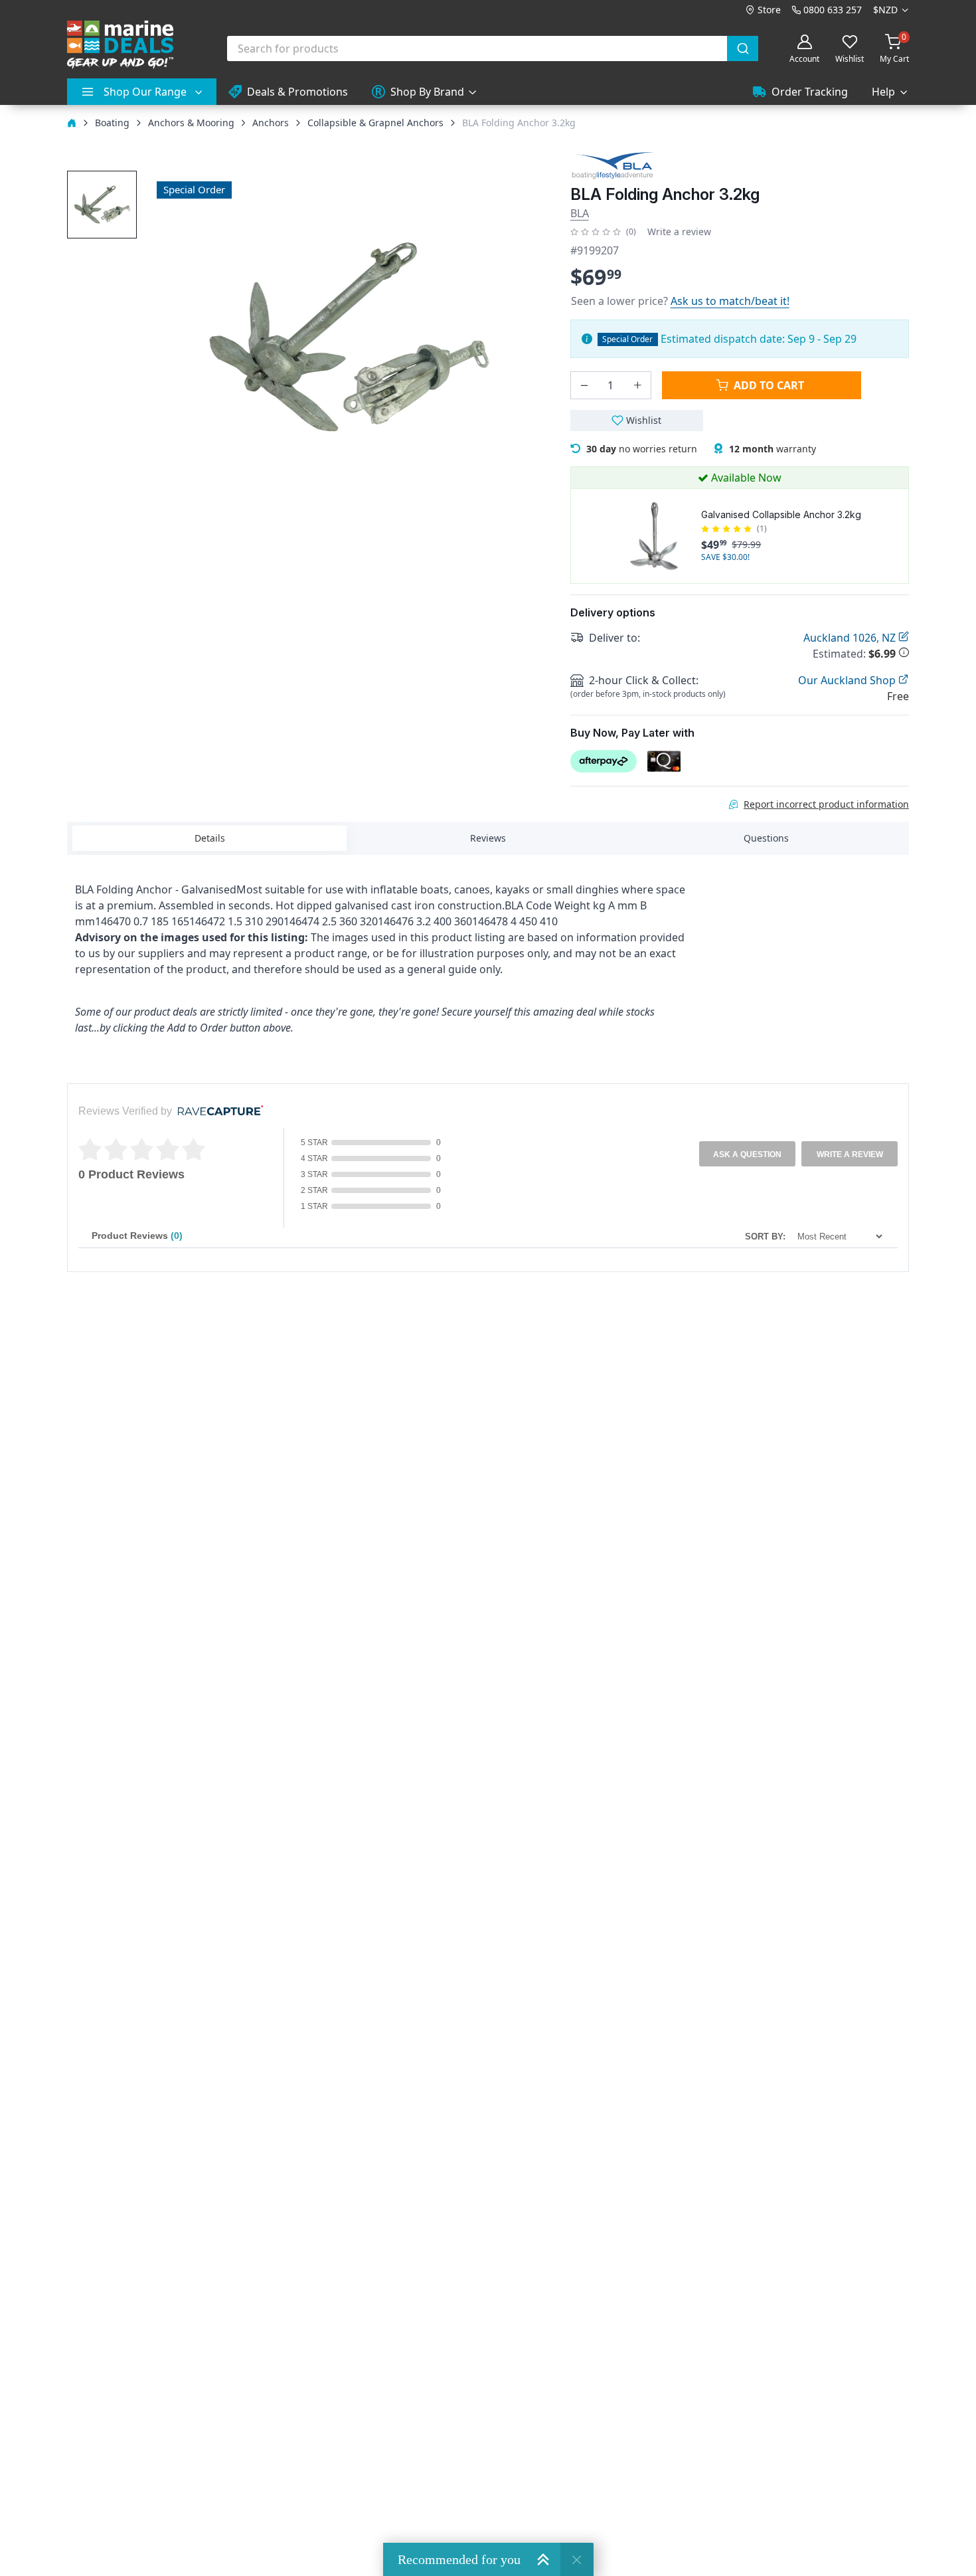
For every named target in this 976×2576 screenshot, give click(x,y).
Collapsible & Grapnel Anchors (375, 123)
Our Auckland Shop (848, 680)
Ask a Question (747, 1154)
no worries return (642, 449)
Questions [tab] (766, 838)
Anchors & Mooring (191, 123)
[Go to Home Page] (72, 123)
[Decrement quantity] (584, 385)
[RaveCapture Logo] (217, 1112)
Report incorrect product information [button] (826, 804)
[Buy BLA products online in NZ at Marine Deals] (613, 165)
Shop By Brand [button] (427, 92)
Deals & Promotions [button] (297, 92)
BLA (580, 213)
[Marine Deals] (120, 45)
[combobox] (493, 48)
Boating (112, 123)
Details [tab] (210, 838)
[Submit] (743, 48)
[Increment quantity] (637, 385)
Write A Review (850, 1154)
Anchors (271, 123)
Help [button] (883, 92)
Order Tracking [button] (810, 92)
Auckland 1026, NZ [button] (851, 638)
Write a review (679, 231)
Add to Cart (769, 385)
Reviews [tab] (488, 838)
